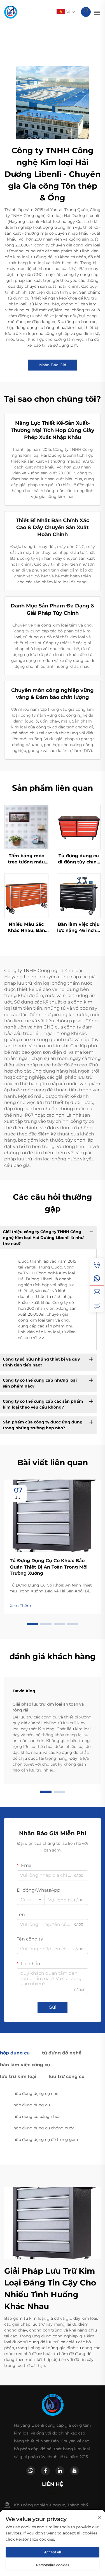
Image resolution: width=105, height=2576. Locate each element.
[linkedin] (60, 2471)
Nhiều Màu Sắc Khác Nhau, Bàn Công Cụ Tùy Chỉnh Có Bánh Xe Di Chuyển (26, 928)
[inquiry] (97, 1306)
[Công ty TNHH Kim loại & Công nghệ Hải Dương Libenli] (11, 12)
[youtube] (74, 2471)
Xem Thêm (20, 1606)
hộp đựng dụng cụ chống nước (44, 2128)
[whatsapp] (97, 1279)
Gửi (53, 2007)
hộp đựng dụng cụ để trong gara (46, 2140)
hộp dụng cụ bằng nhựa (37, 2116)
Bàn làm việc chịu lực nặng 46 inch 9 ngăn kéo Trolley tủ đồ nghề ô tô (79, 928)
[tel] (97, 1265)
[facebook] (45, 2471)
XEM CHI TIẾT (26, 827)
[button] (32, 1624)
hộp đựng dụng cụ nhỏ (36, 2093)
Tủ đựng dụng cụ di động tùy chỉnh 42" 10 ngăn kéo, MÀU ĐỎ (79, 859)
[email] (97, 1292)
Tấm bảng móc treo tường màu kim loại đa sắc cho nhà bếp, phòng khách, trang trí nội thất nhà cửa (26, 859)
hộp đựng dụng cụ (32, 2105)
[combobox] (31, 1900)
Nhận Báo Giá (53, 365)
